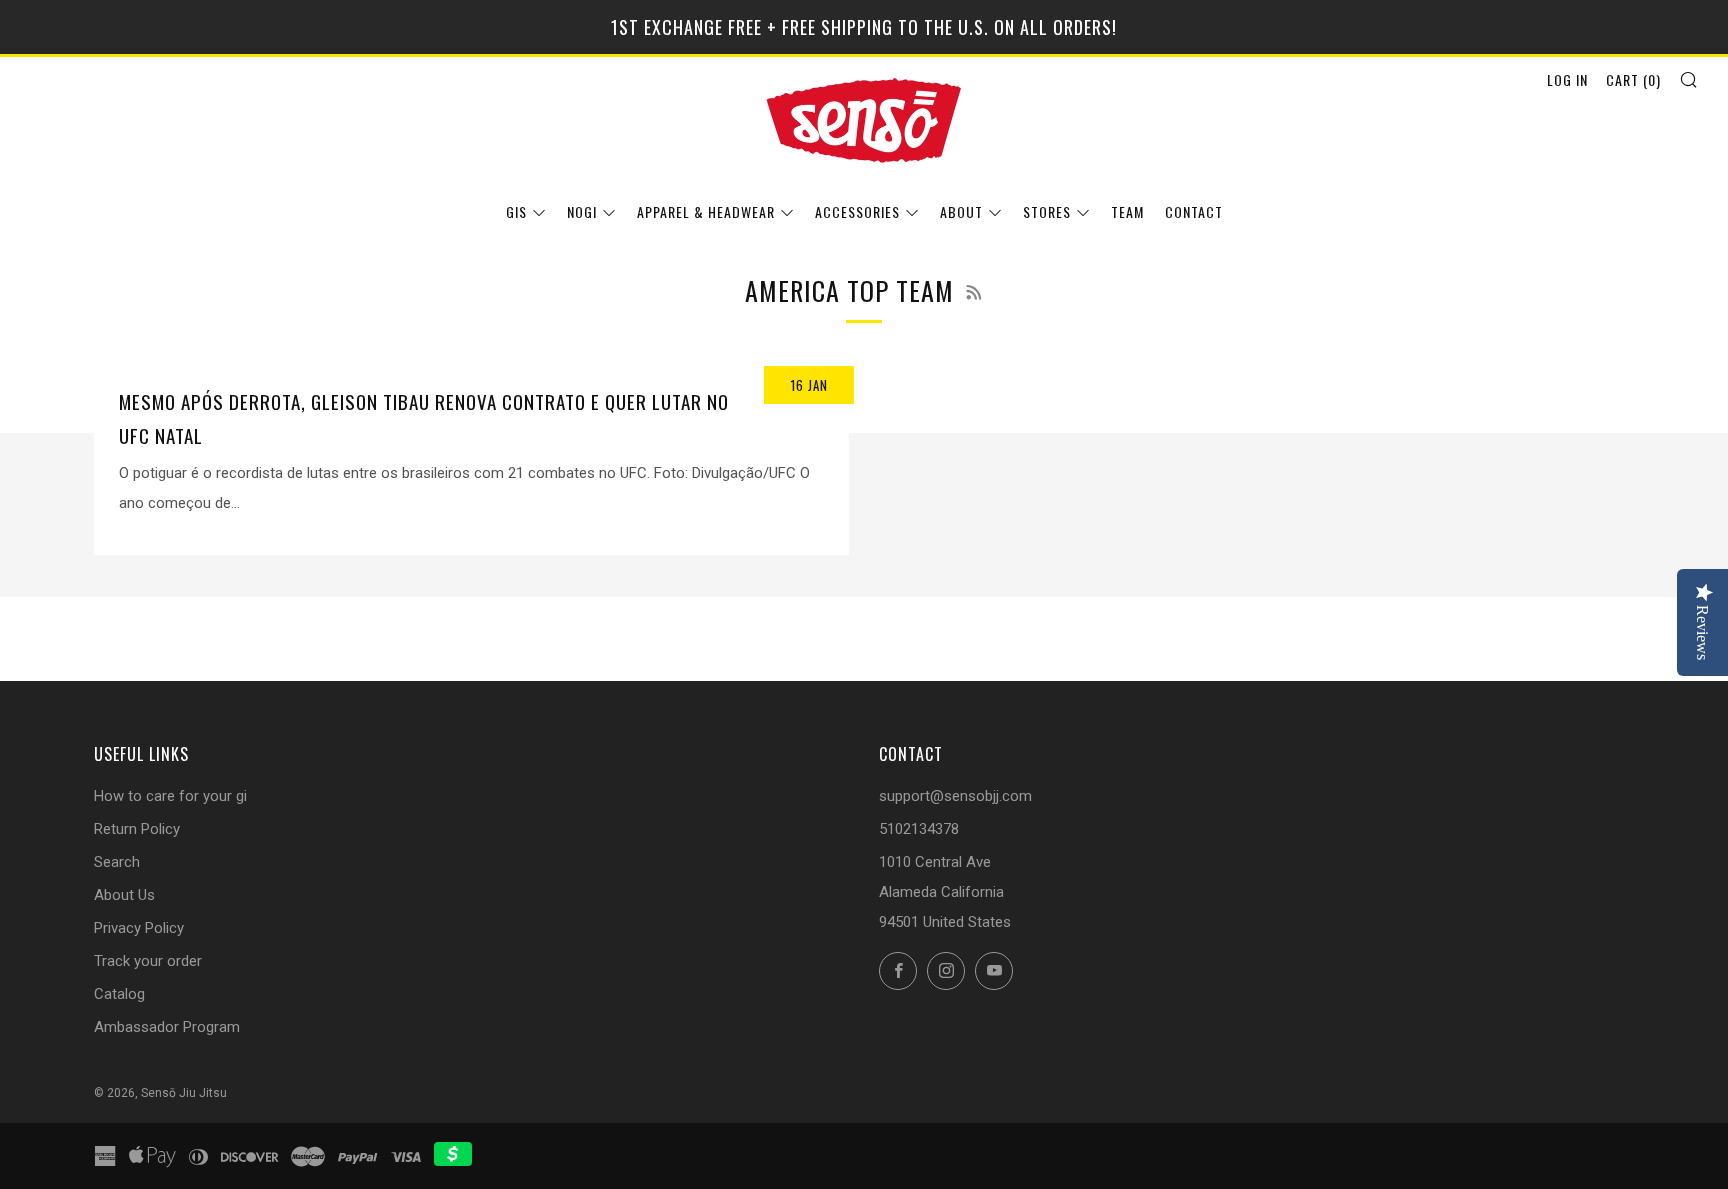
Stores (1047, 211)
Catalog (119, 994)
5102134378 (919, 829)
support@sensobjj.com (955, 796)
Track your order (148, 961)
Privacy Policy (139, 928)
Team (1127, 211)
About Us (124, 895)
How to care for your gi (170, 796)
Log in (1567, 79)
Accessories (857, 211)
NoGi (582, 211)
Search (117, 862)
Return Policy (137, 829)
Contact (1194, 211)
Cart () (1633, 79)
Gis (516, 211)
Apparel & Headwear (706, 211)
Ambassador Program (167, 1027)
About (961, 211)
